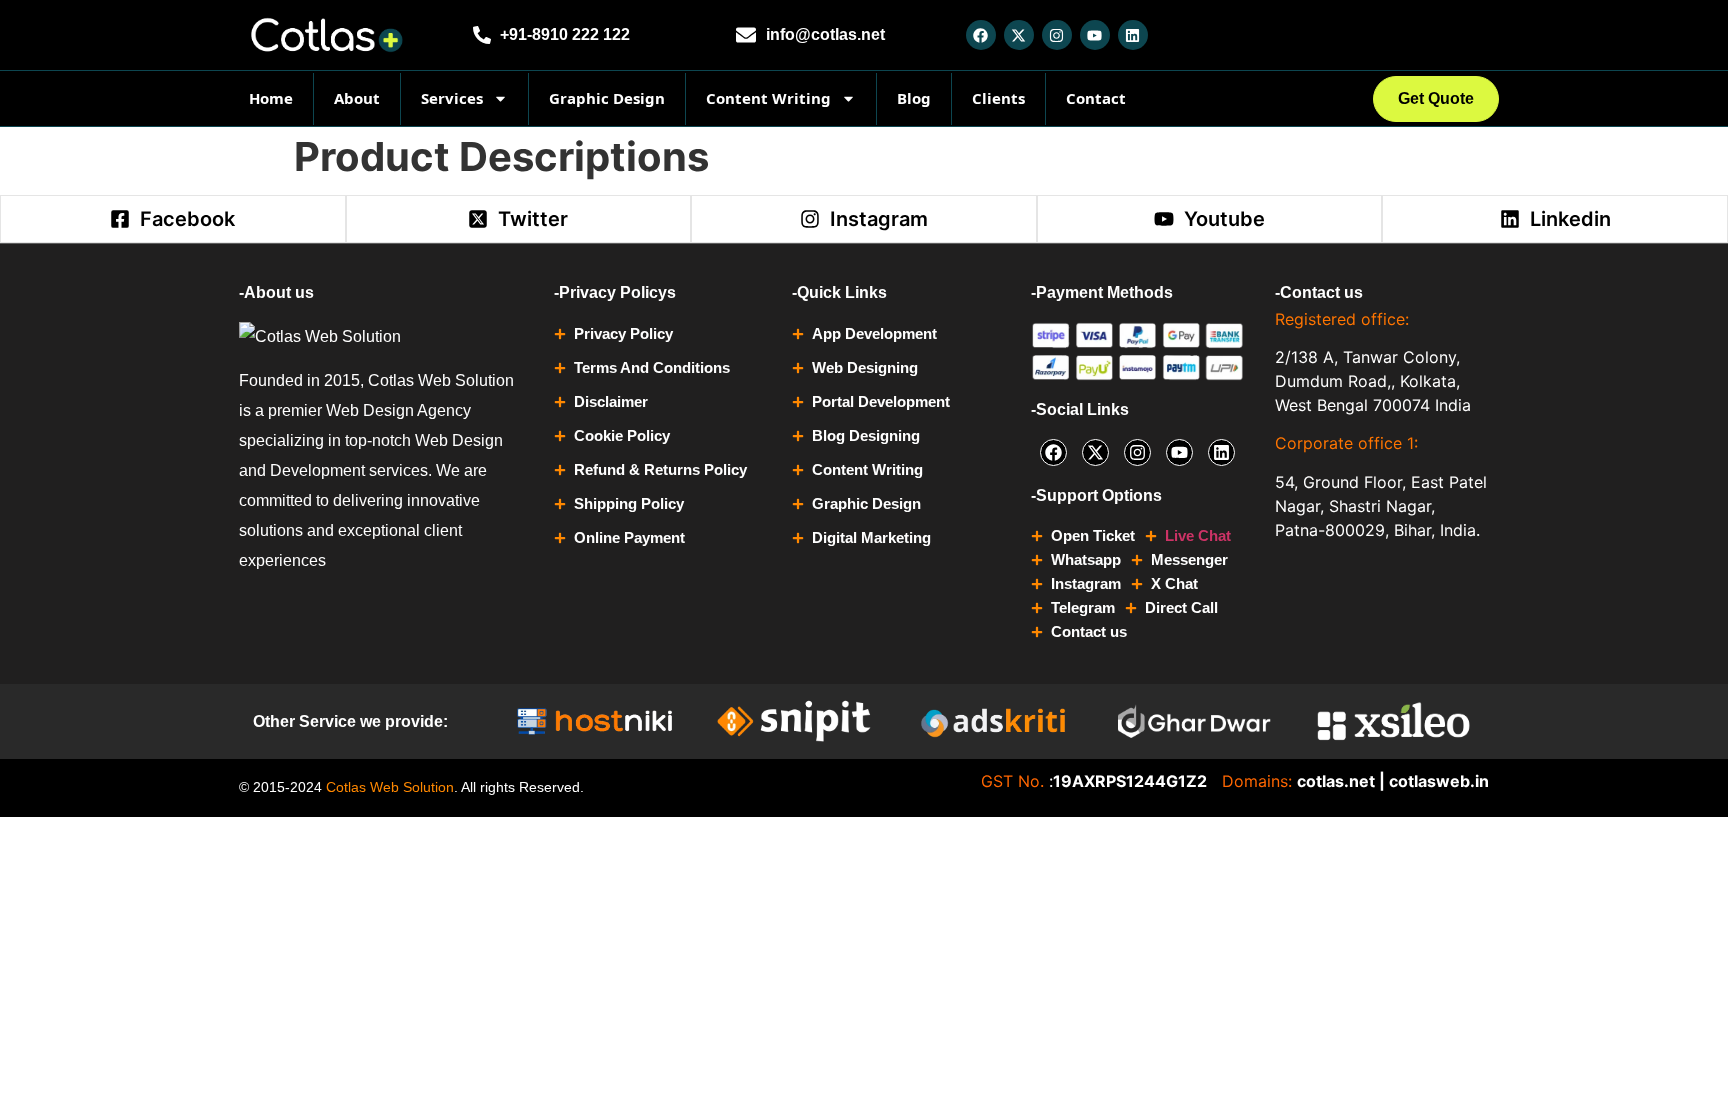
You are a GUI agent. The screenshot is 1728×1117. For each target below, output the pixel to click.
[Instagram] (1057, 35)
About (357, 98)
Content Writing (768, 98)
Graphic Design (607, 98)
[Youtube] (1095, 35)
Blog (914, 98)
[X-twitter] (1019, 35)
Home (271, 98)
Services (452, 98)
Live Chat (1198, 535)
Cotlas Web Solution (390, 787)
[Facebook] (981, 35)
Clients (998, 98)
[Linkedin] (1133, 35)
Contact (1096, 98)
